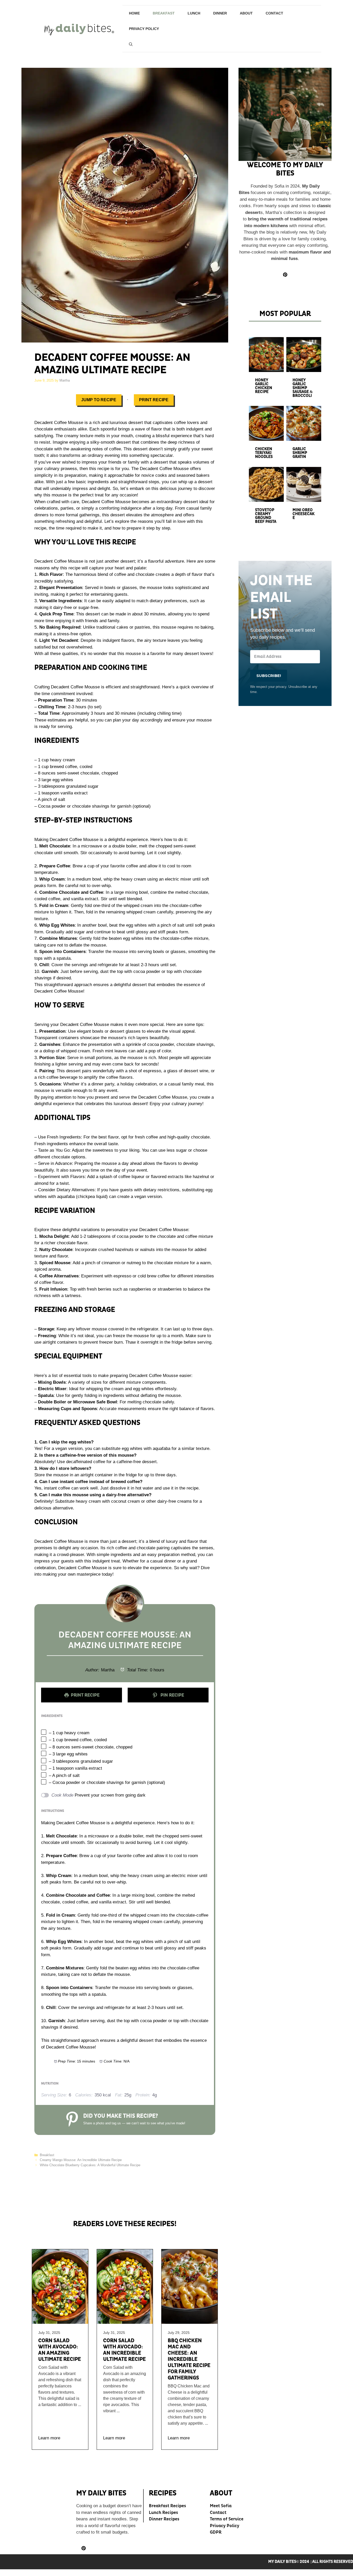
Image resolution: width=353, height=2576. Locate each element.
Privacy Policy (144, 29)
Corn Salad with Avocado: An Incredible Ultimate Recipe (124, 2350)
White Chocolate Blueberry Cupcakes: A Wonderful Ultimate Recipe (90, 2165)
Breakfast (164, 13)
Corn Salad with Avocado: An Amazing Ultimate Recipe (60, 2350)
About (246, 13)
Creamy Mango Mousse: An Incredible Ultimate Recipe (81, 2160)
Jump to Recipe (99, 400)
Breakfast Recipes (167, 2506)
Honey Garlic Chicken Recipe (264, 386)
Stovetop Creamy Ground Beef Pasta (266, 516)
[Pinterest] (84, 2548)
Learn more (49, 2438)
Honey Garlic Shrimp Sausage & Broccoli (303, 388)
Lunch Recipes (163, 2512)
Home (134, 13)
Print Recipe (154, 400)
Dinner (220, 13)
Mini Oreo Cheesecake (304, 514)
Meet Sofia (221, 2506)
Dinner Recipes (164, 2519)
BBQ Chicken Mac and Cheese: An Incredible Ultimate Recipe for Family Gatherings (189, 2359)
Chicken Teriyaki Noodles (264, 453)
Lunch (194, 13)
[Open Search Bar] (131, 44)
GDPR (216, 2532)
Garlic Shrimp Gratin (300, 453)
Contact (274, 13)
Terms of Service (227, 2519)
